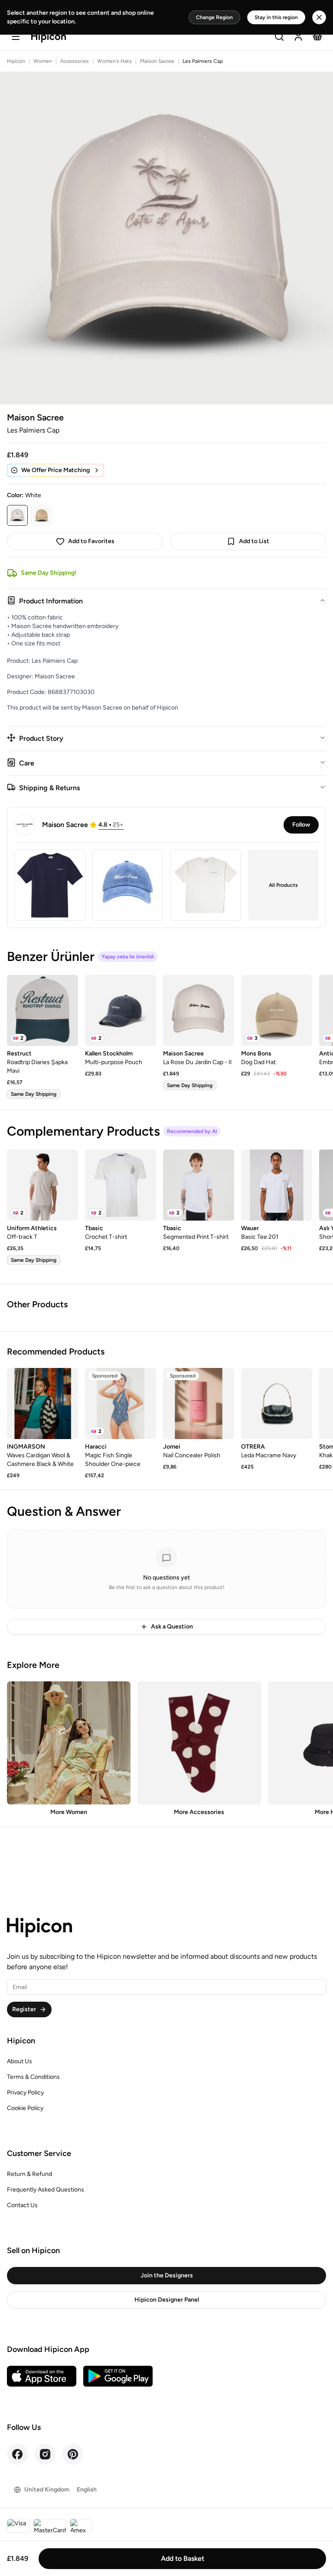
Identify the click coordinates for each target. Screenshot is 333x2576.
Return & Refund (29, 2174)
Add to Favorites (91, 541)
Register (24, 2009)
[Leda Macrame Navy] (277, 1404)
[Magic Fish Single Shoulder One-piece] (121, 1404)
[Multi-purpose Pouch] (121, 1010)
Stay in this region (276, 17)
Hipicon (16, 61)
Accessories (75, 61)
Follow (301, 825)
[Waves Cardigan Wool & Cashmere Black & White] (42, 1404)
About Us (20, 2061)
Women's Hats (114, 61)
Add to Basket (183, 2558)
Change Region (214, 17)
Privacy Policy (25, 2092)
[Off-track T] (42, 1185)
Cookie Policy (25, 2108)
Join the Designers (167, 2275)
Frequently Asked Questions (46, 2190)
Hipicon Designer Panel (167, 2300)
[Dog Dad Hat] (277, 1010)
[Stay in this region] (319, 17)
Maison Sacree (157, 61)
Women (43, 61)
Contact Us (22, 2205)
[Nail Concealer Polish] (199, 1404)
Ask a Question (172, 1627)
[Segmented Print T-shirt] (199, 1185)
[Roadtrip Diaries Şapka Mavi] (42, 1010)
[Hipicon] (49, 37)
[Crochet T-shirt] (121, 1185)
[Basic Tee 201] (277, 1185)
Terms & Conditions (33, 2077)
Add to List (254, 541)
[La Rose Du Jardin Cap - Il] (199, 1010)
